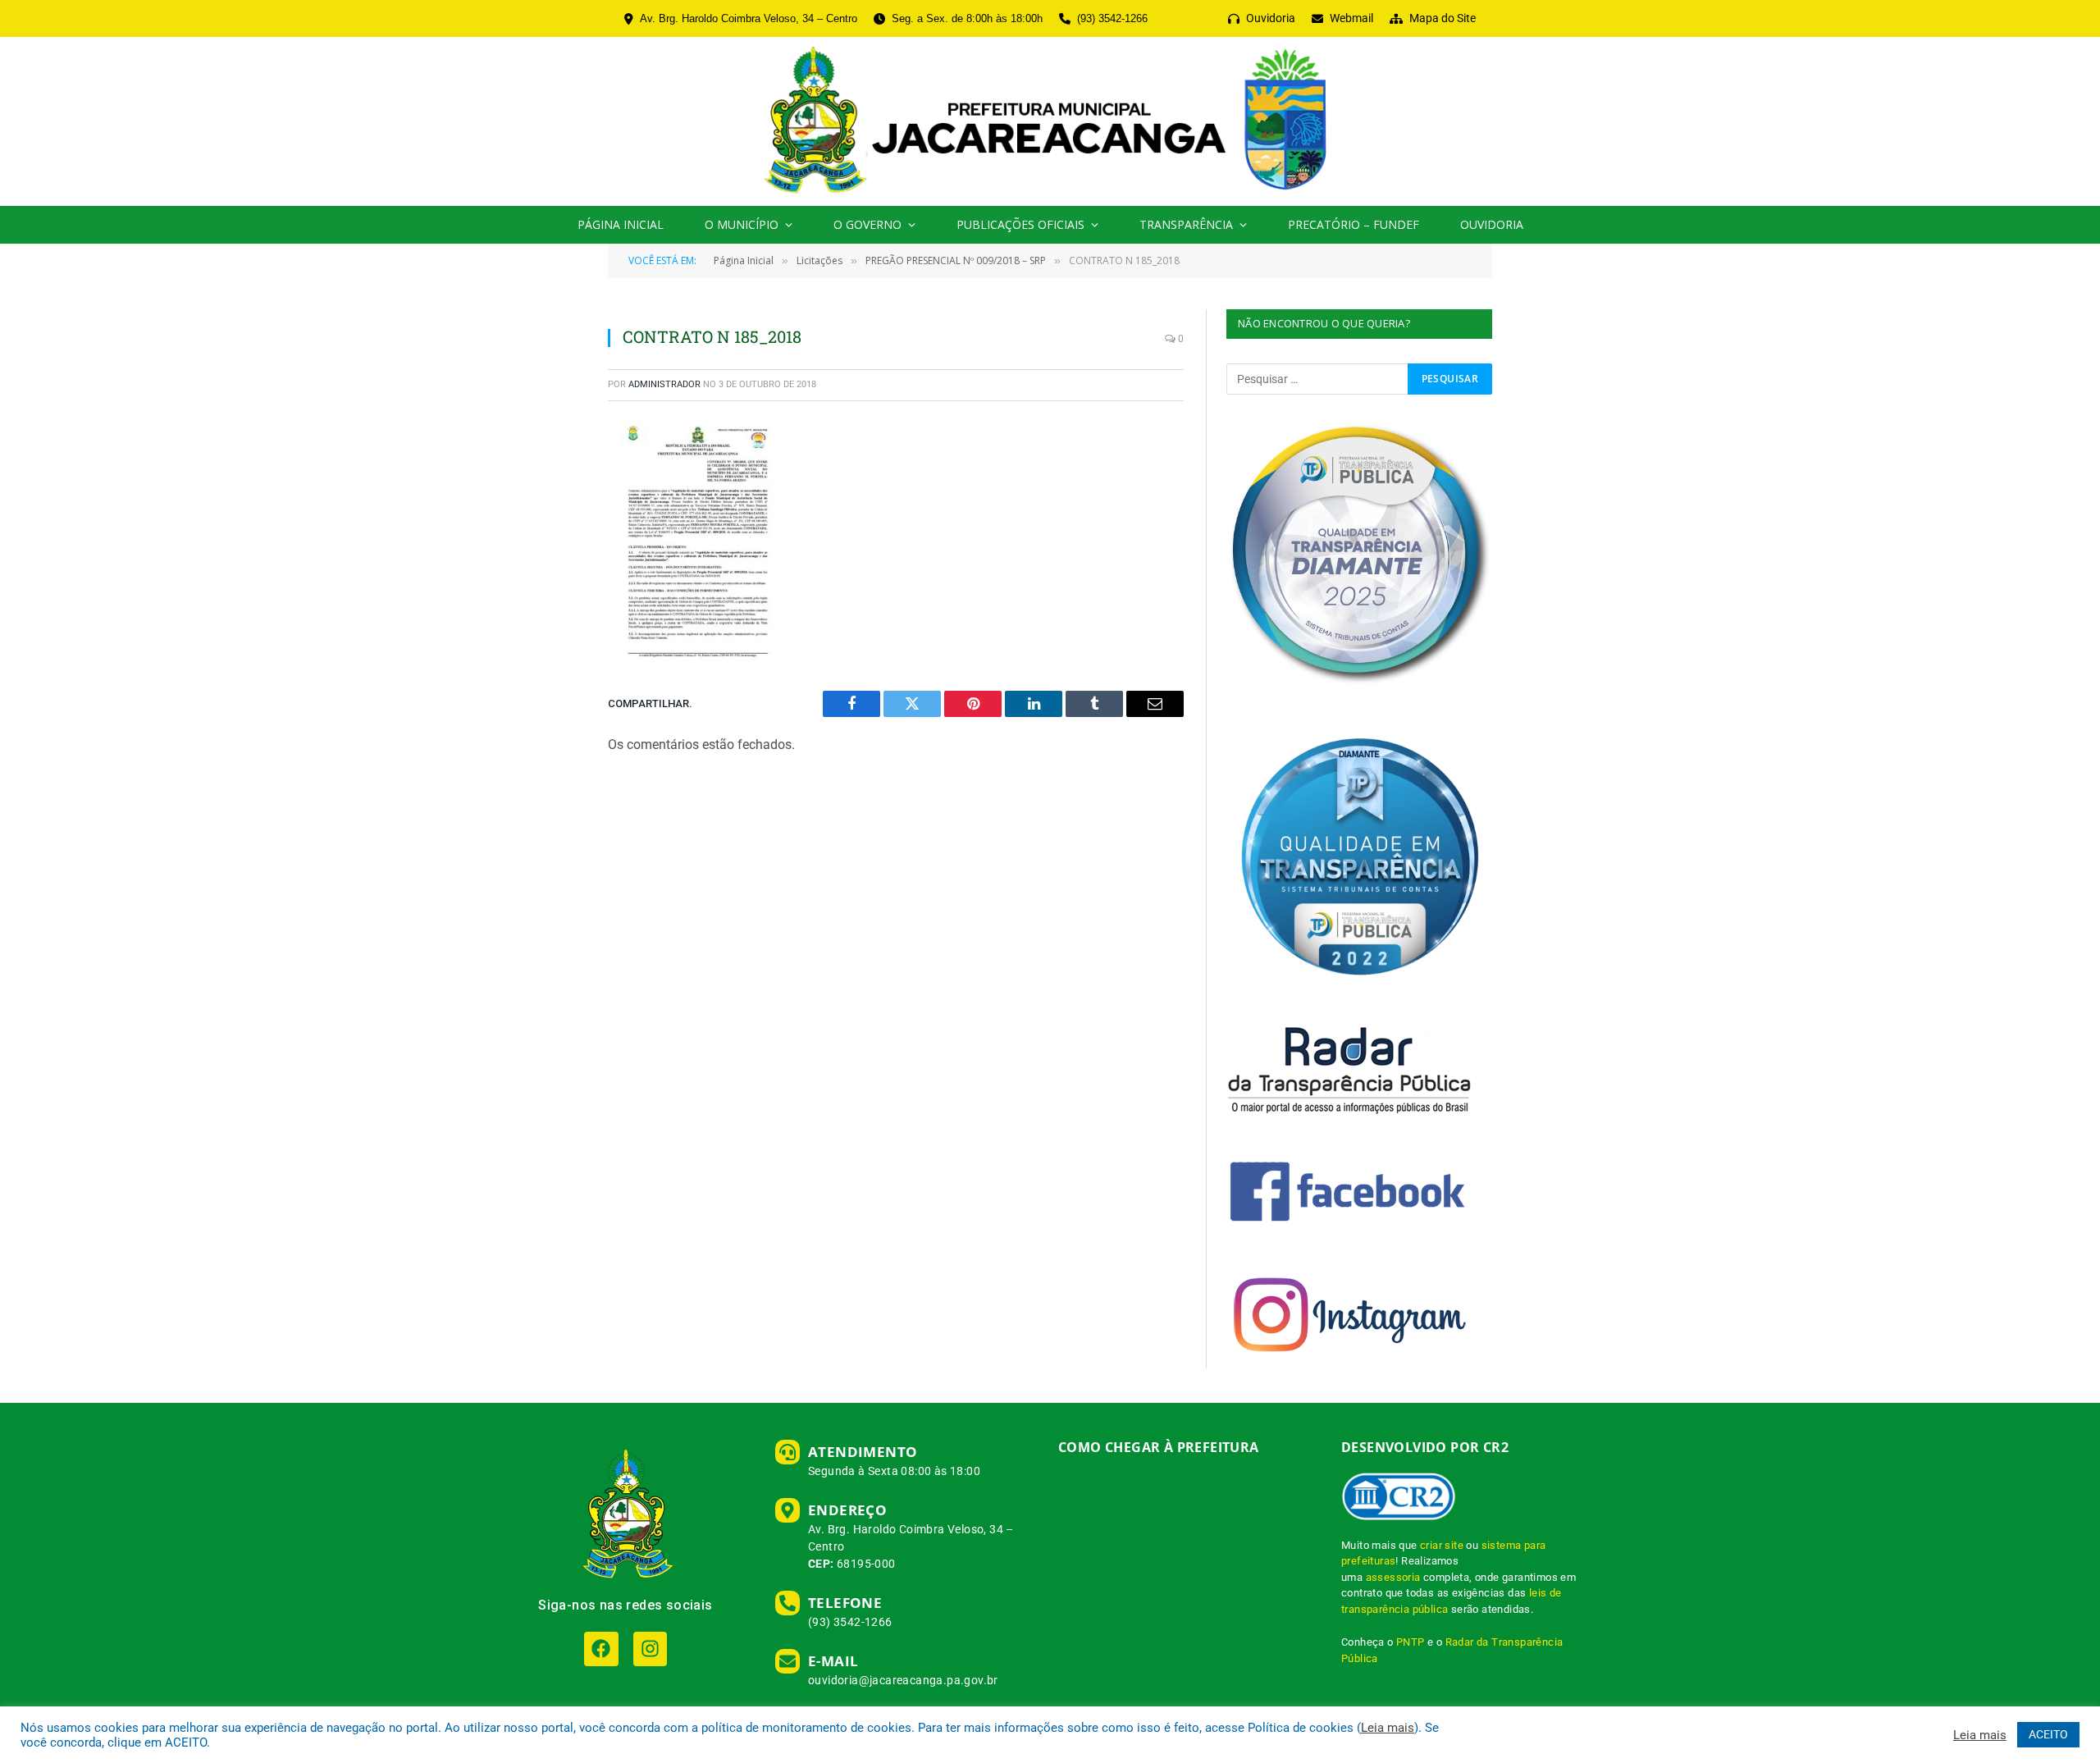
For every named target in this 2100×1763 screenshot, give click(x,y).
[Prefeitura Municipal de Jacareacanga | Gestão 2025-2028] (1050, 121)
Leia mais (1388, 1728)
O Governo (867, 224)
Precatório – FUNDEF (1354, 224)
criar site (1442, 1545)
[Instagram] (650, 1649)
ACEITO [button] (2048, 1734)
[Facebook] (601, 1649)
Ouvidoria (1492, 224)
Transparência (1186, 224)
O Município (742, 224)
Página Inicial (621, 224)
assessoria (1393, 1577)
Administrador (664, 384)
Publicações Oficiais (1020, 224)
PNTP (1411, 1642)
